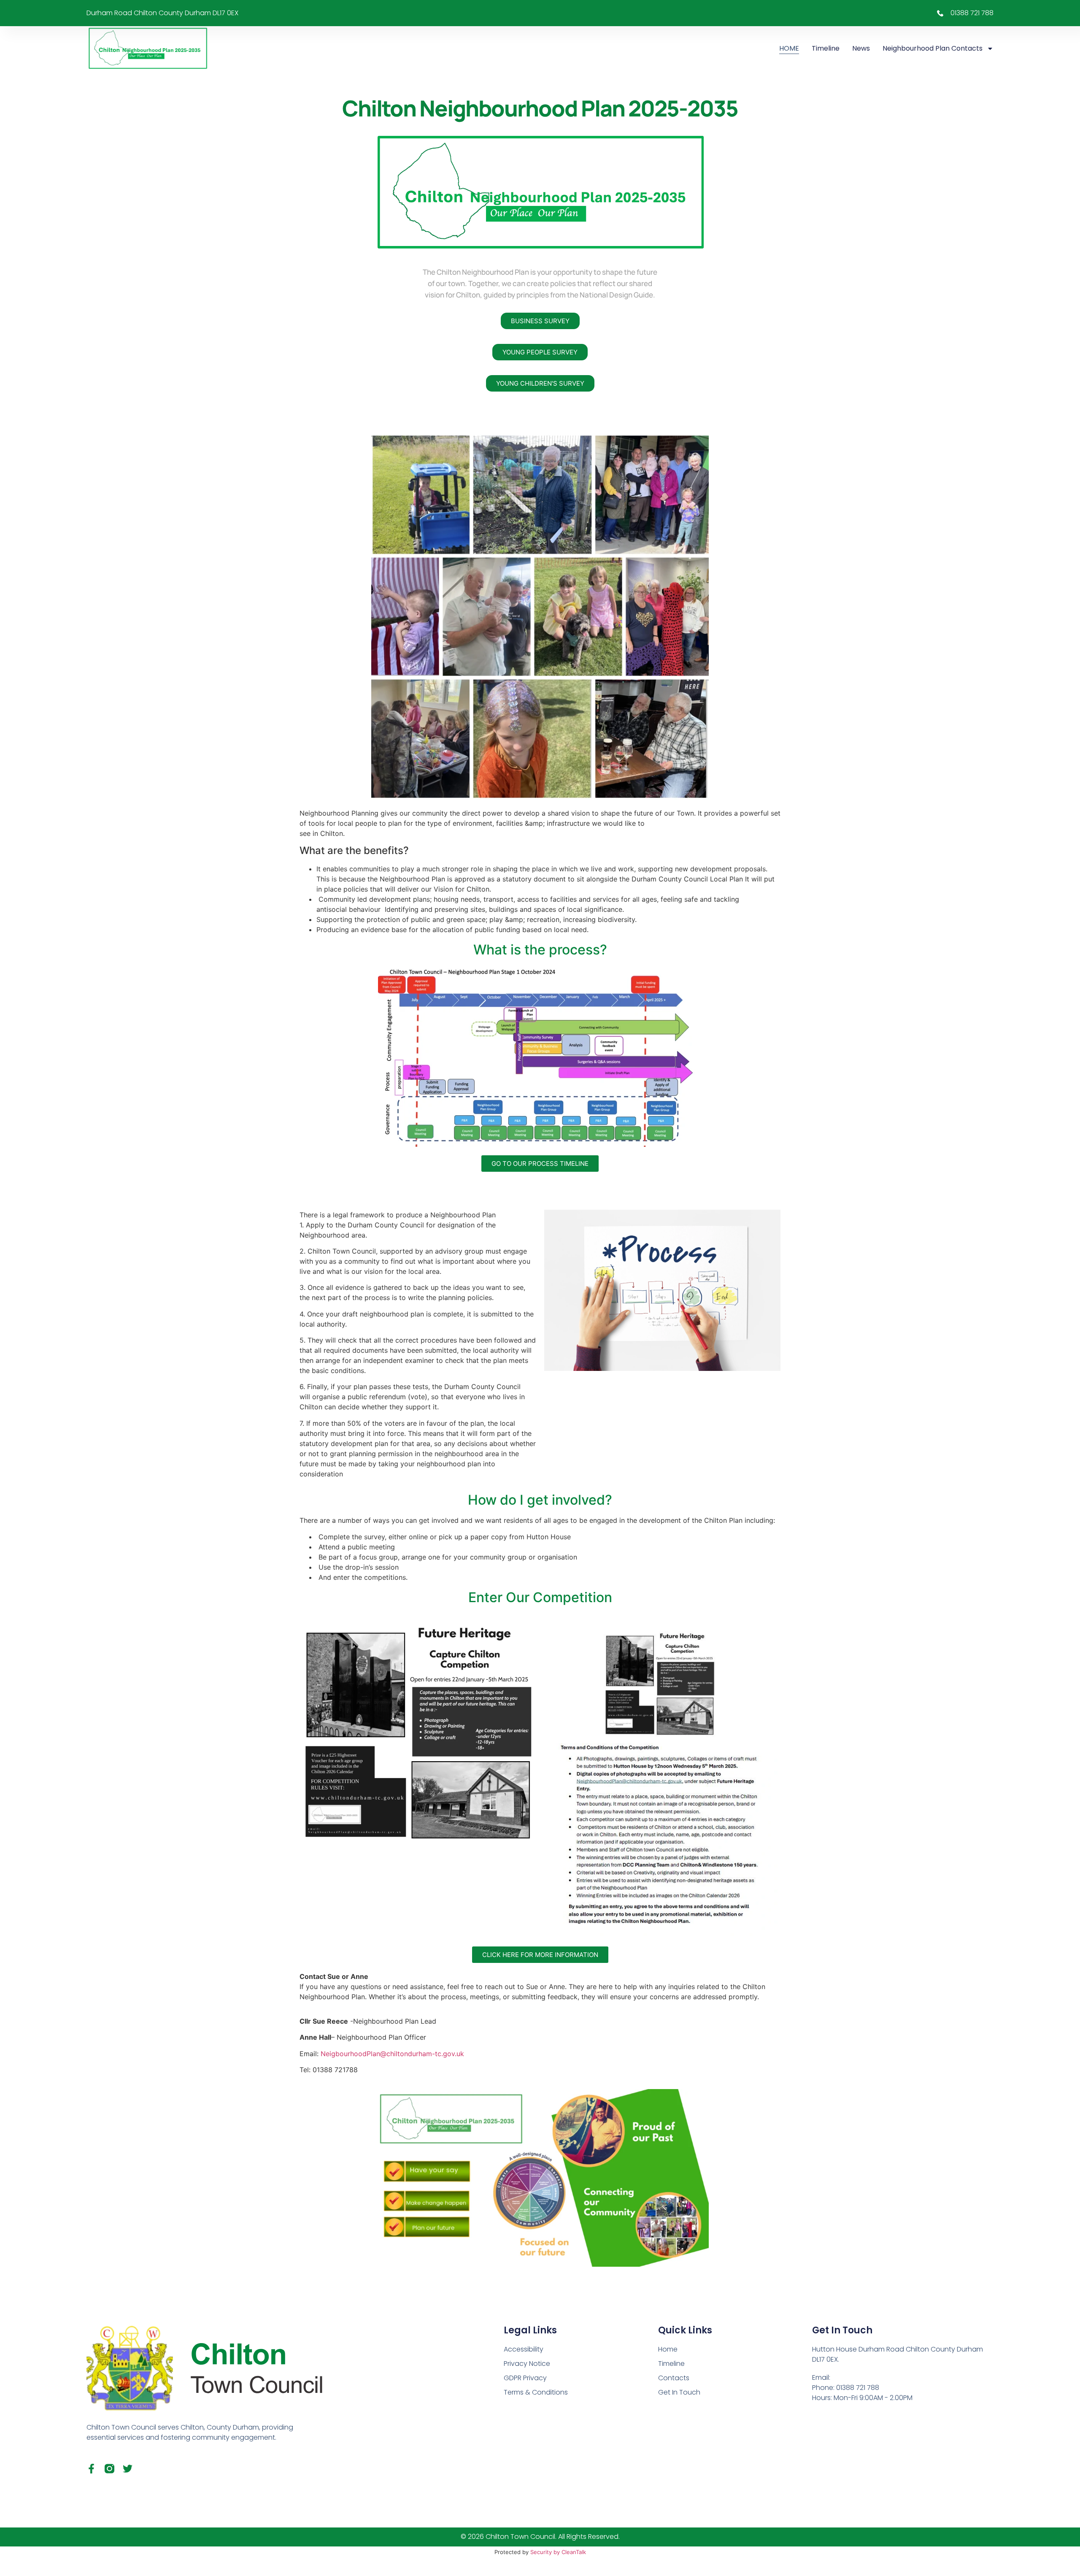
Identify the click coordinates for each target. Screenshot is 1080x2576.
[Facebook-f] (91, 2469)
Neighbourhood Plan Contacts (933, 48)
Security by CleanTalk (558, 2552)
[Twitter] (128, 2469)
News (861, 48)
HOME (789, 48)
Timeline (826, 48)
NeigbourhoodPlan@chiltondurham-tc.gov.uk (392, 2054)
